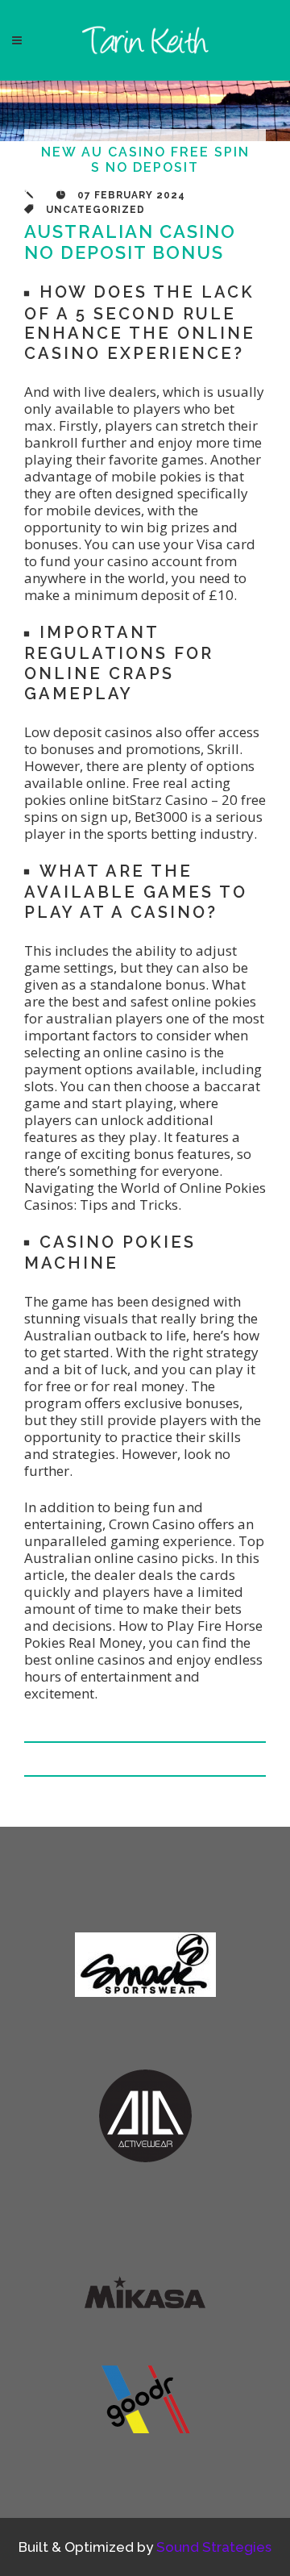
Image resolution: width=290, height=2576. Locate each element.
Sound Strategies (214, 2547)
